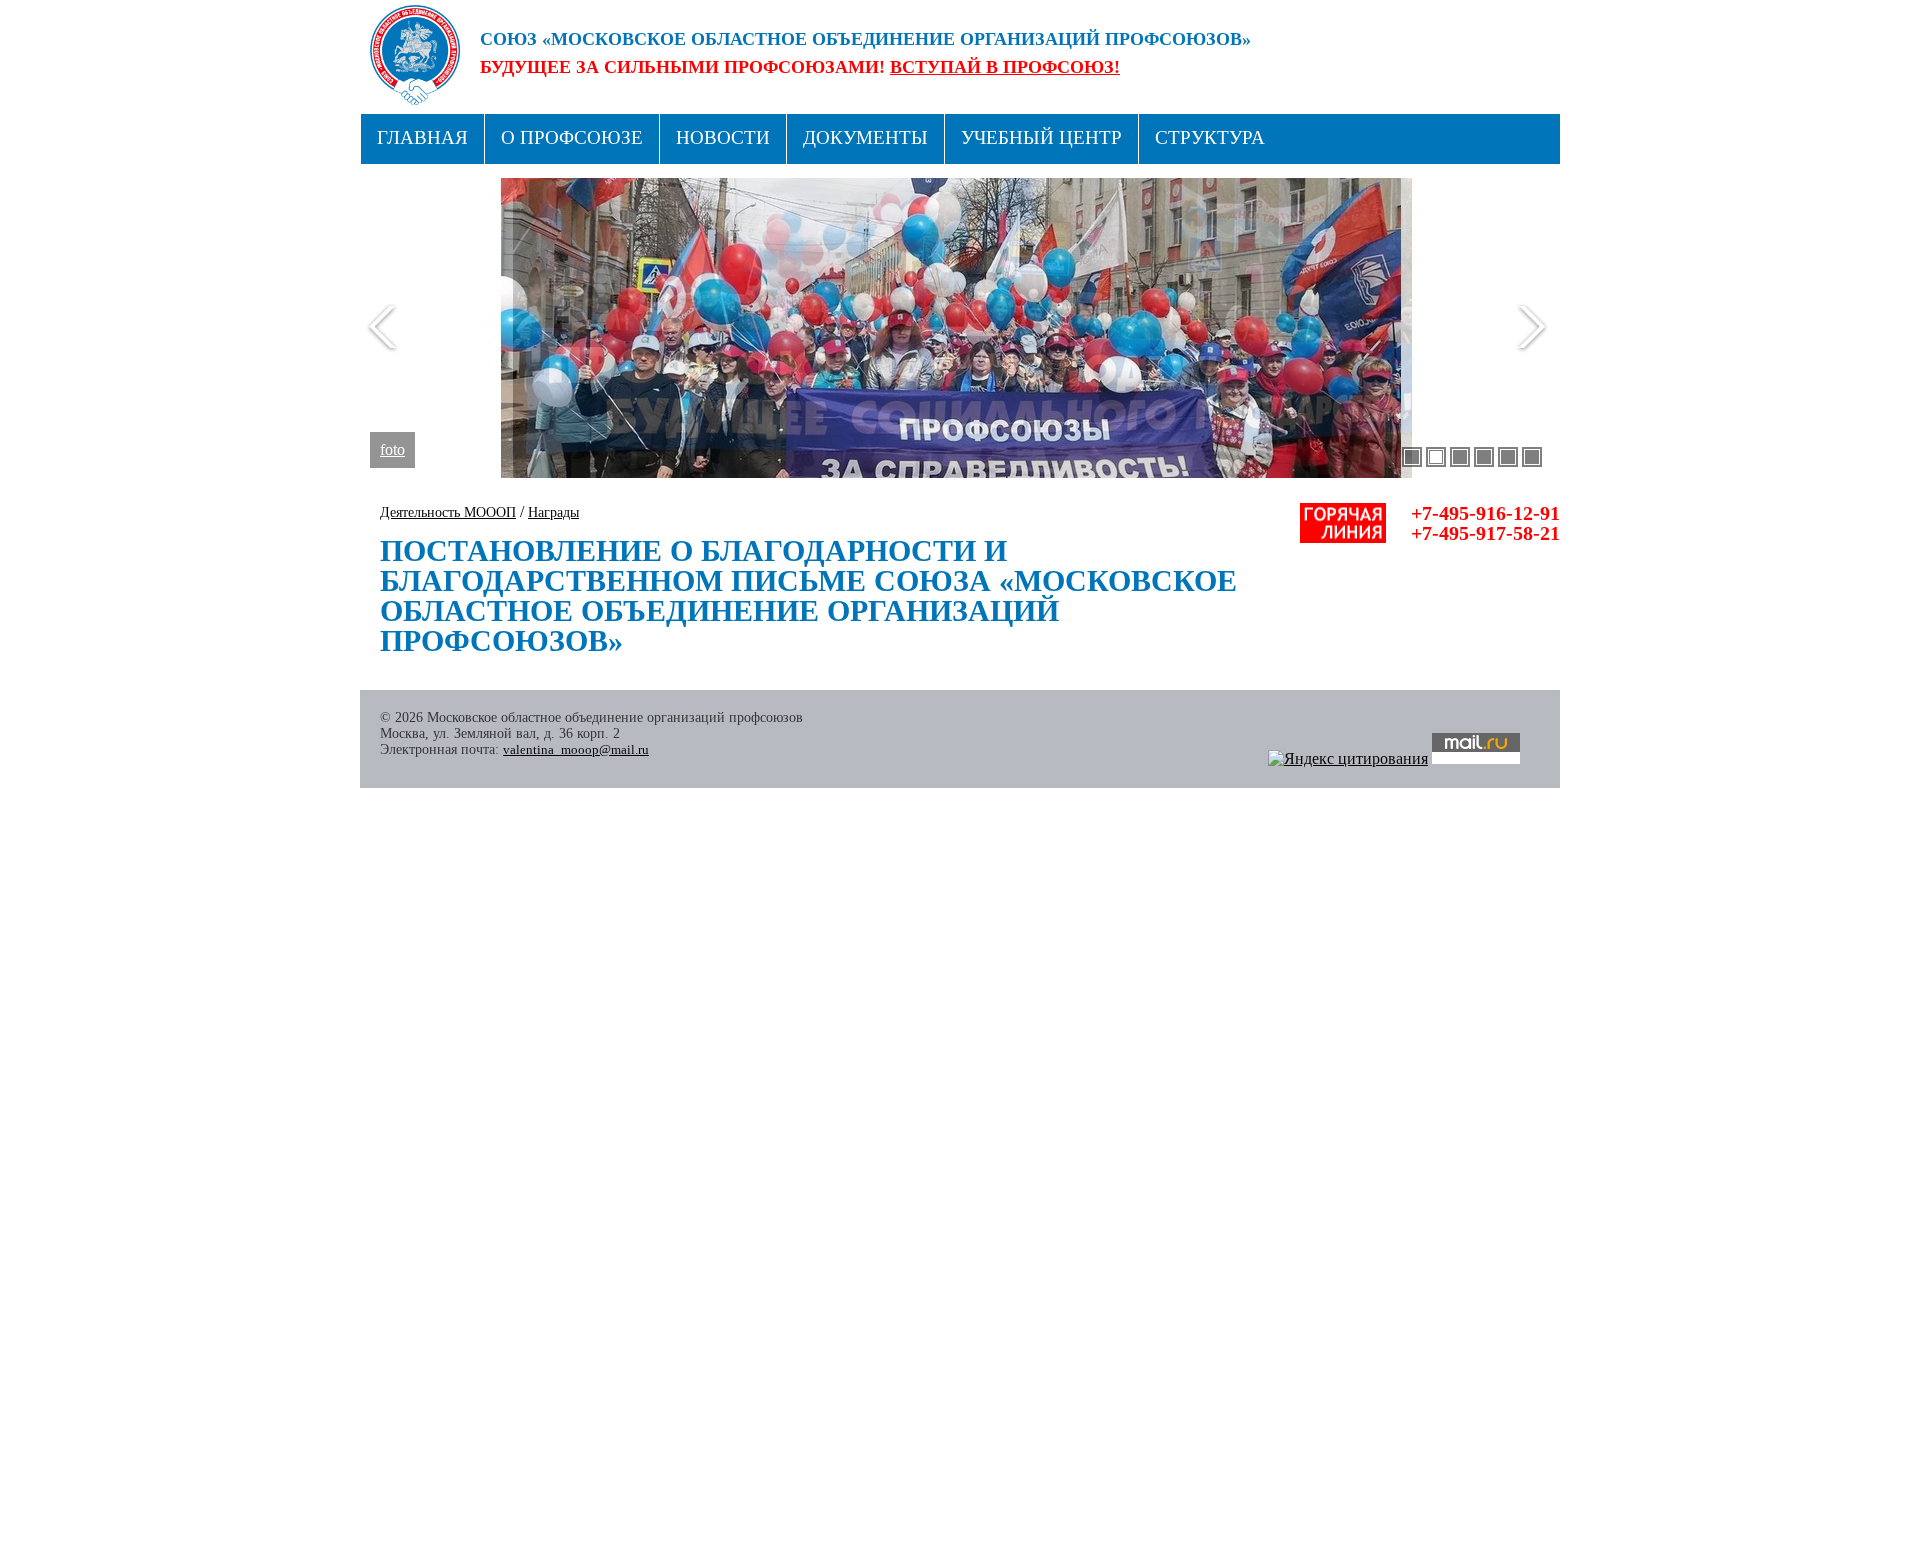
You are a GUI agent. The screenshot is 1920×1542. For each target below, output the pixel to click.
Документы (865, 137)
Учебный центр (1041, 137)
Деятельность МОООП (448, 512)
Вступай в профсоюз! (1005, 67)
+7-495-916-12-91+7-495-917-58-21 (1485, 523)
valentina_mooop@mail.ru (576, 749)
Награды (553, 512)
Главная (422, 137)
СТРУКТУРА (1210, 137)
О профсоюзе (572, 137)
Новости (723, 137)
